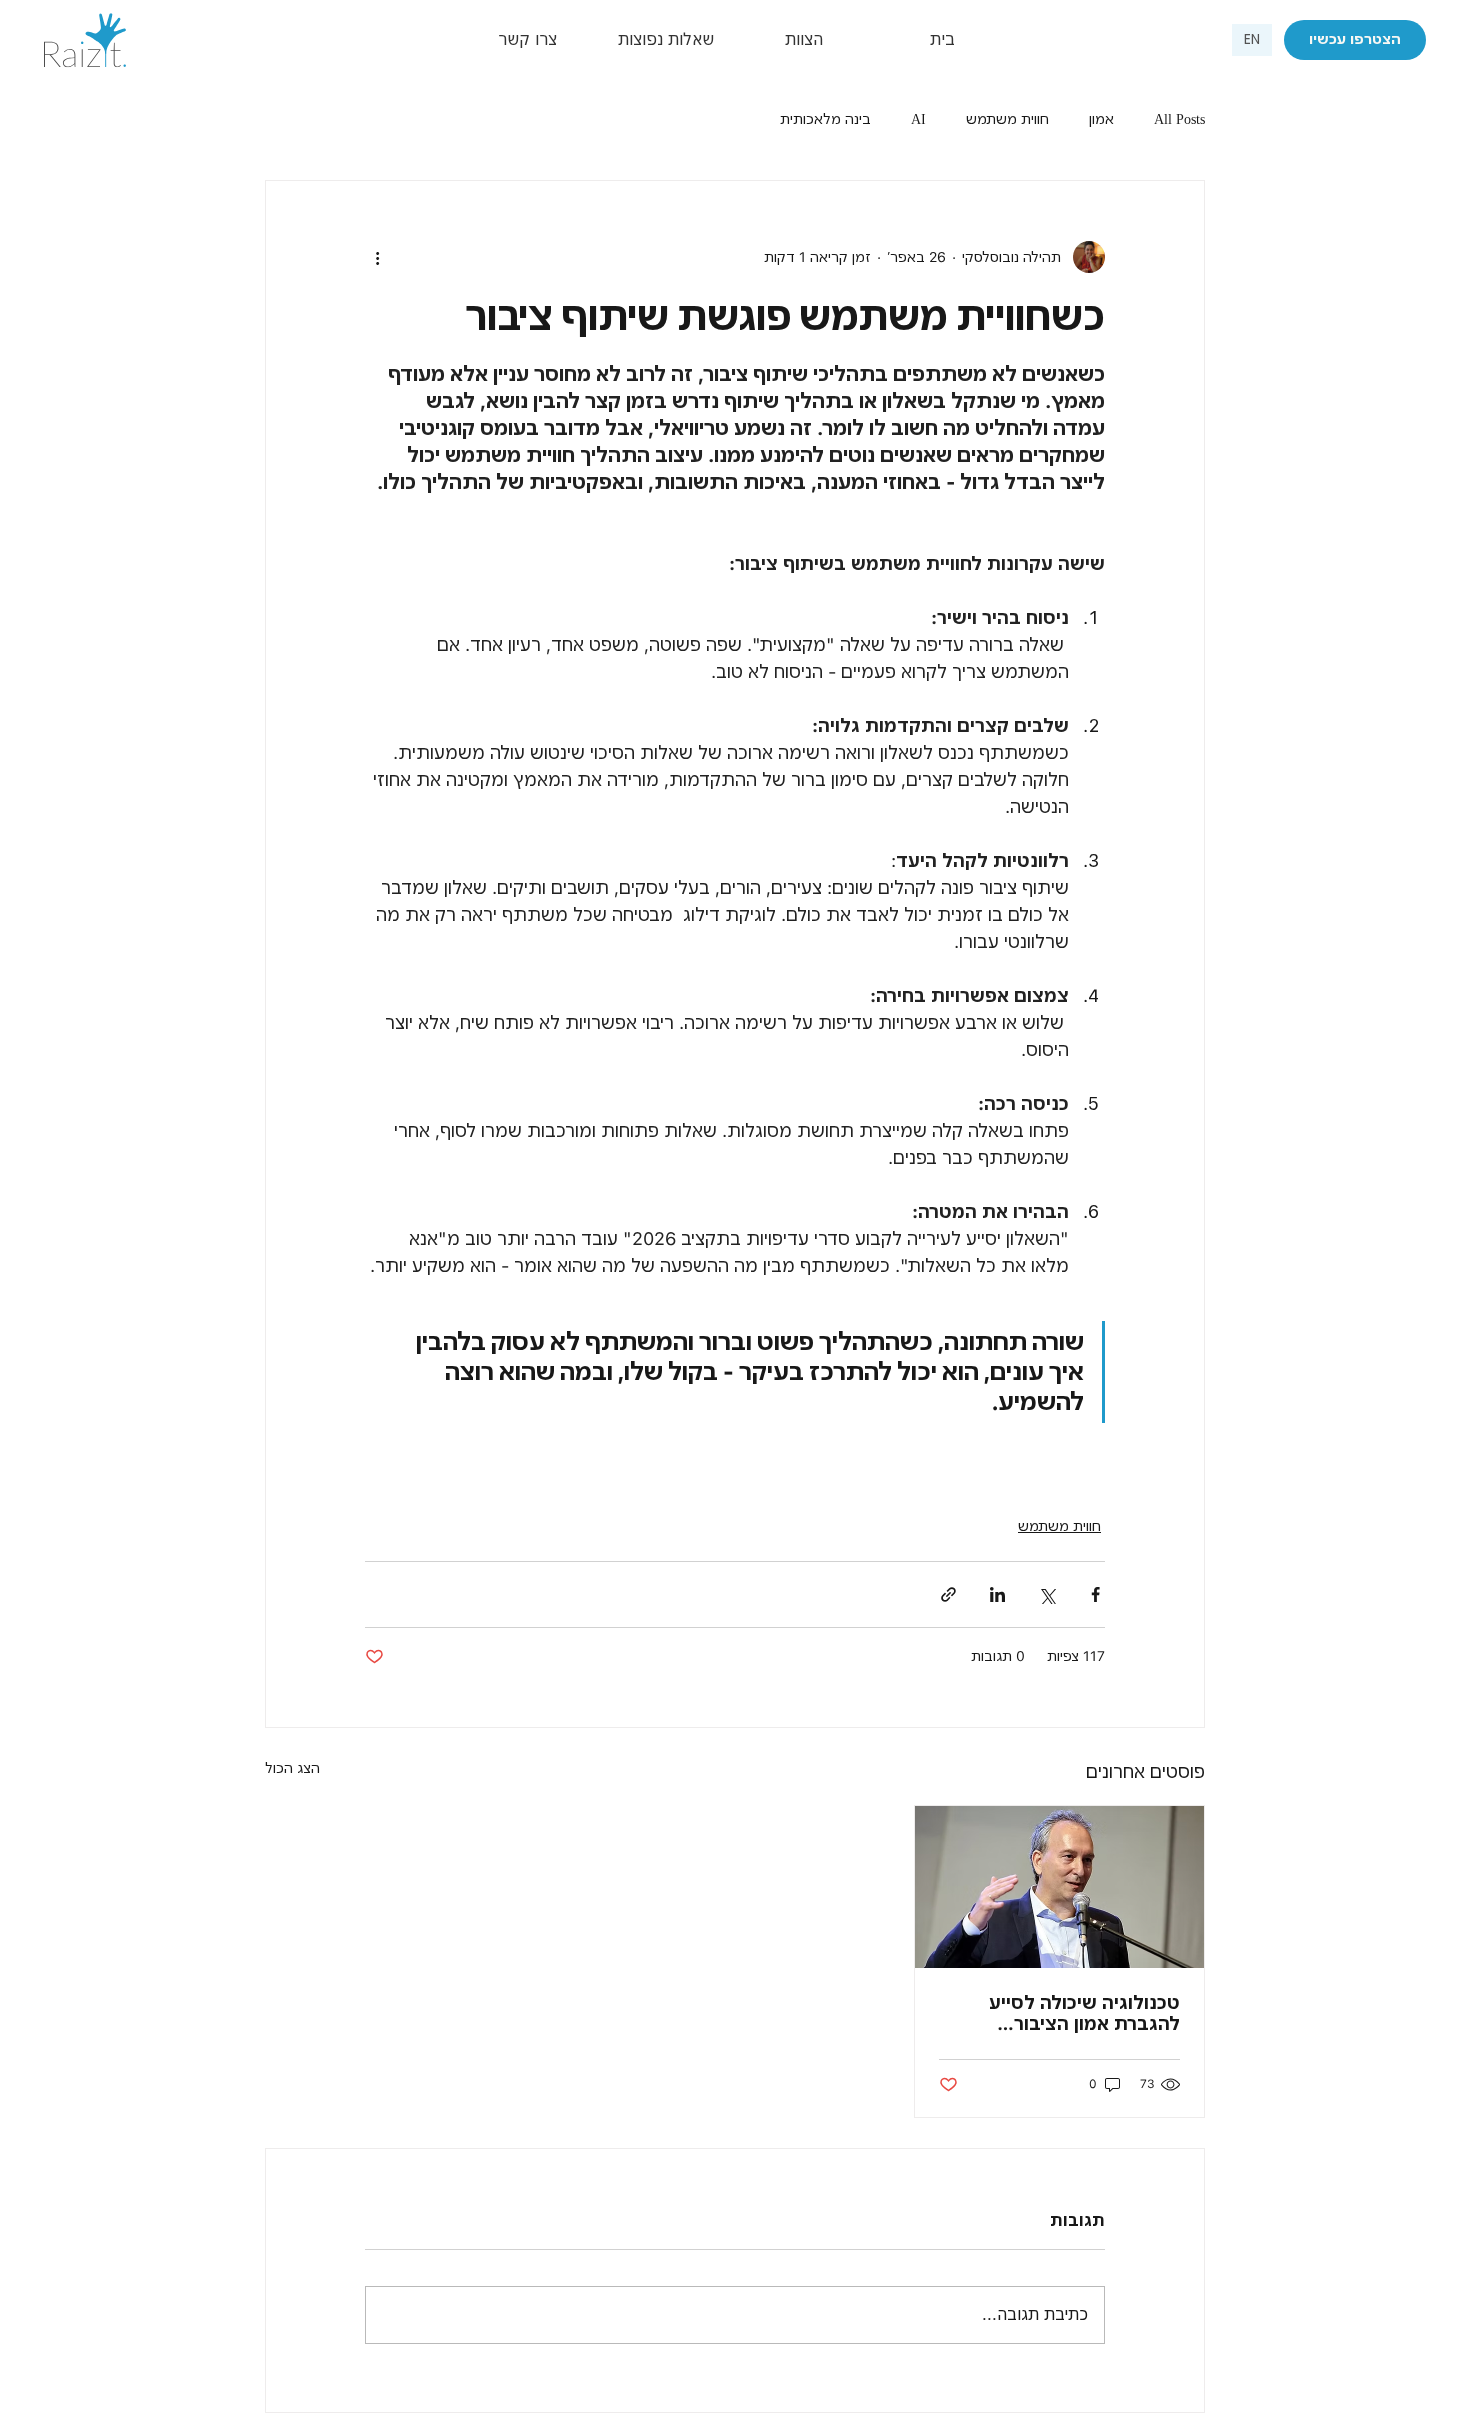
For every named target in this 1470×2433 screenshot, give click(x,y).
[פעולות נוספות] (377, 257)
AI (918, 119)
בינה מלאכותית (825, 119)
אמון (1101, 119)
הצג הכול (292, 1768)
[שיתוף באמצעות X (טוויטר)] (1046, 1594)
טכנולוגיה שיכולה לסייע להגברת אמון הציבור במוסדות (1084, 2013)
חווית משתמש (1007, 119)
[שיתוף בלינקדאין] (997, 1594)
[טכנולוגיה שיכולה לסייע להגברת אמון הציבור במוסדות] (1059, 1887)
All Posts (1179, 119)
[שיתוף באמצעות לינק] (948, 1594)
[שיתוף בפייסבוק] (1095, 1594)
